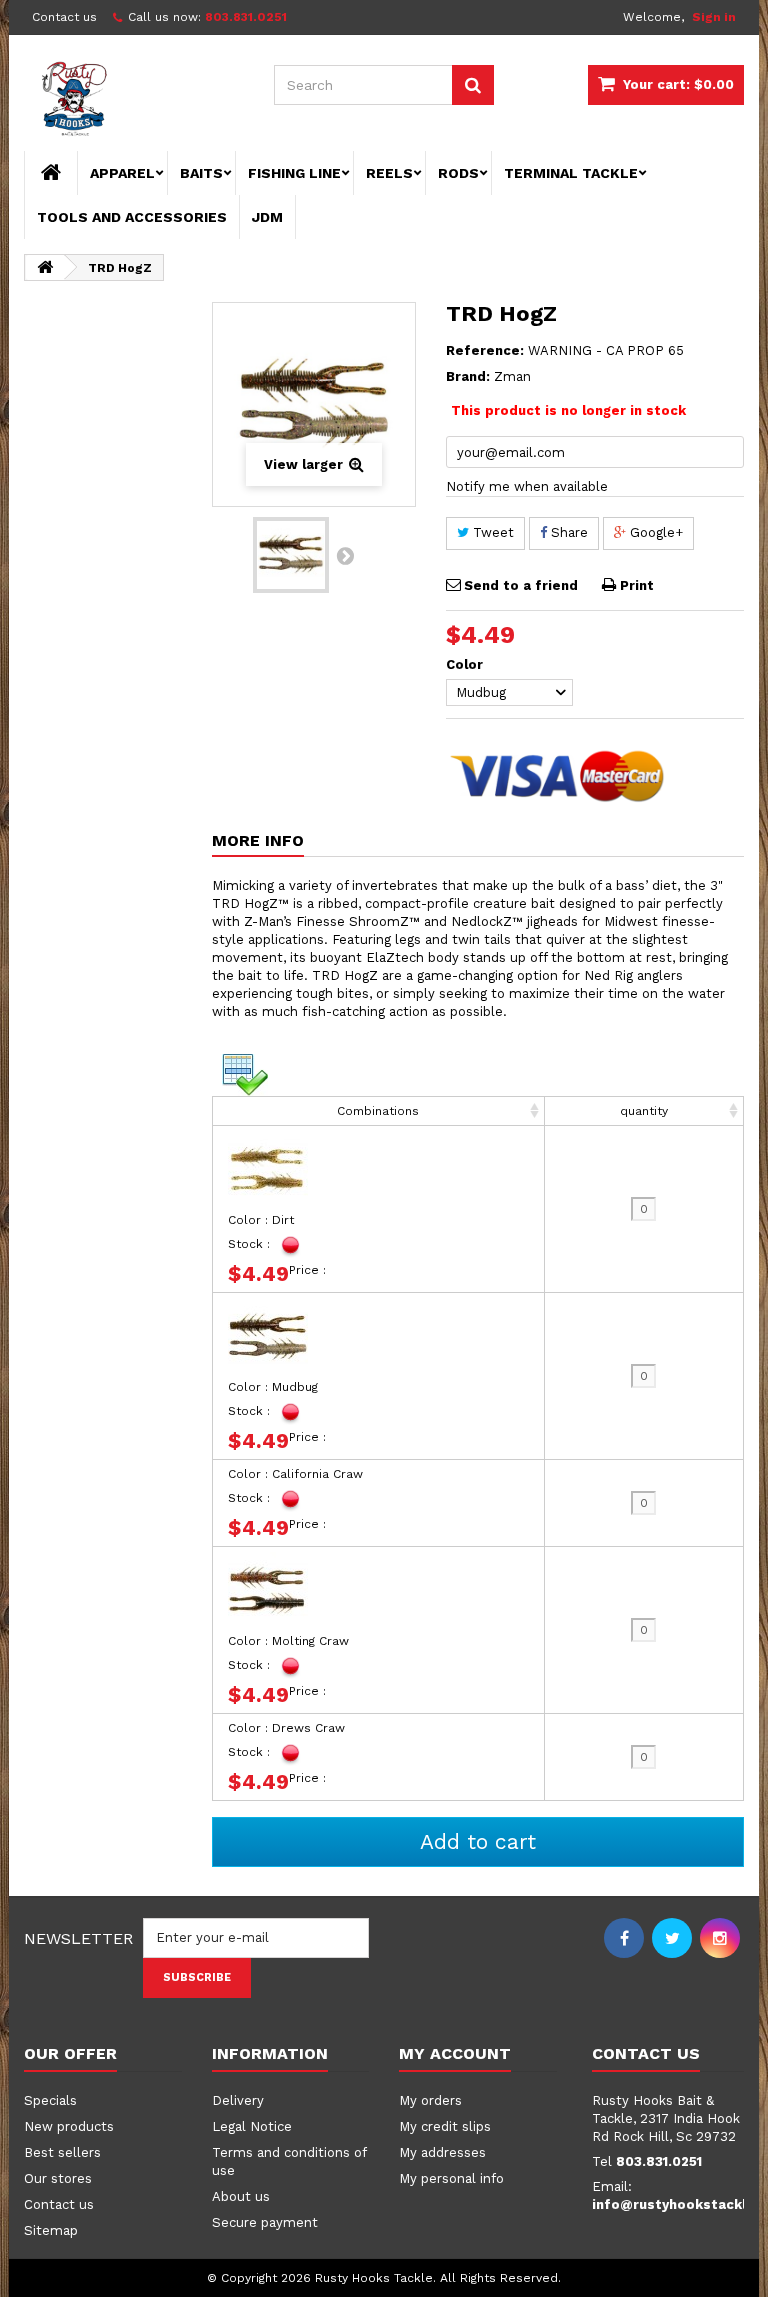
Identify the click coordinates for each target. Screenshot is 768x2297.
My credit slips (445, 2126)
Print (637, 585)
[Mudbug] (291, 555)
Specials (50, 2100)
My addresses (442, 2152)
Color (466, 664)
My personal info (451, 2178)
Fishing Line (294, 173)
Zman (512, 376)
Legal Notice (252, 2126)
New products (69, 2126)
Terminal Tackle (571, 173)
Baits (201, 173)
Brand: (468, 376)
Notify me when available (527, 486)
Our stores (58, 2178)
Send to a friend (521, 585)
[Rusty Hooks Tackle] (134, 101)
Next (345, 555)
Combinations (378, 1111)
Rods (458, 173)
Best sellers (62, 2152)
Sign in (714, 17)
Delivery (238, 2100)
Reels (389, 173)
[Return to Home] (45, 267)
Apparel (122, 173)
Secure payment (265, 2222)
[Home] (51, 173)
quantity (644, 1111)
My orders (430, 2100)
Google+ (654, 532)
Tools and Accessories (132, 217)
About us (241, 2196)
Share (567, 532)
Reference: (485, 350)
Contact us (64, 17)
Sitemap (51, 2230)
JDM (267, 217)
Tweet (491, 532)
